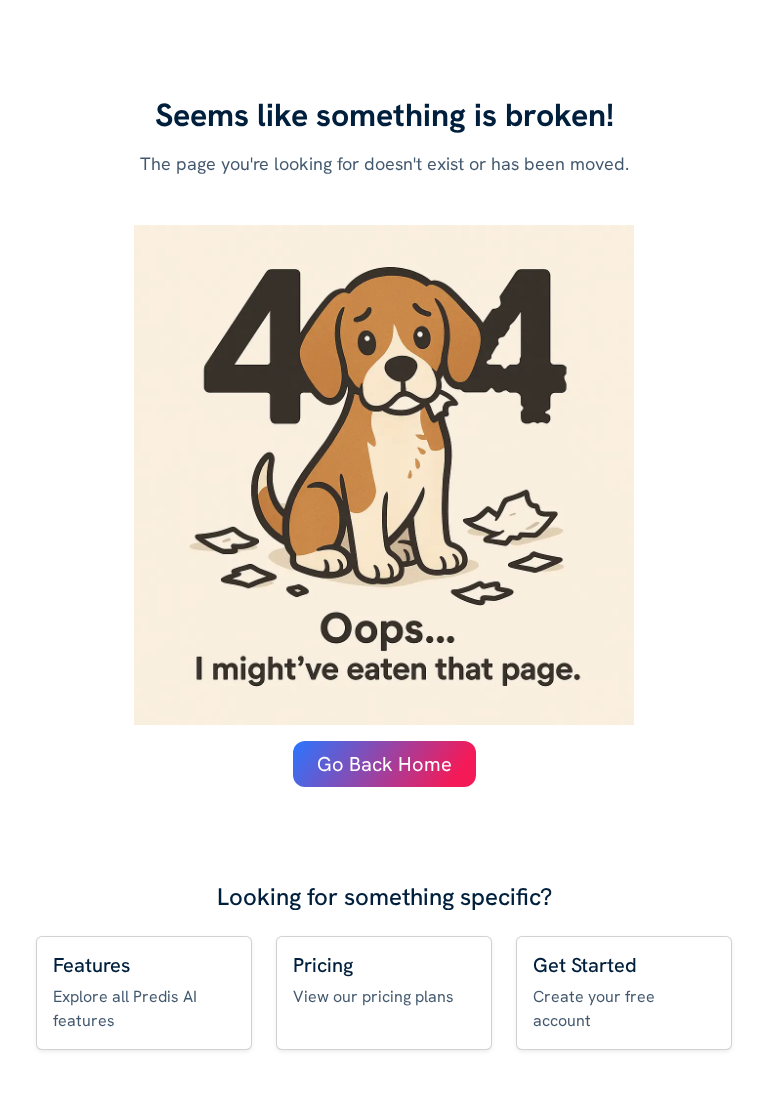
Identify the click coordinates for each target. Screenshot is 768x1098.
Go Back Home (384, 764)
